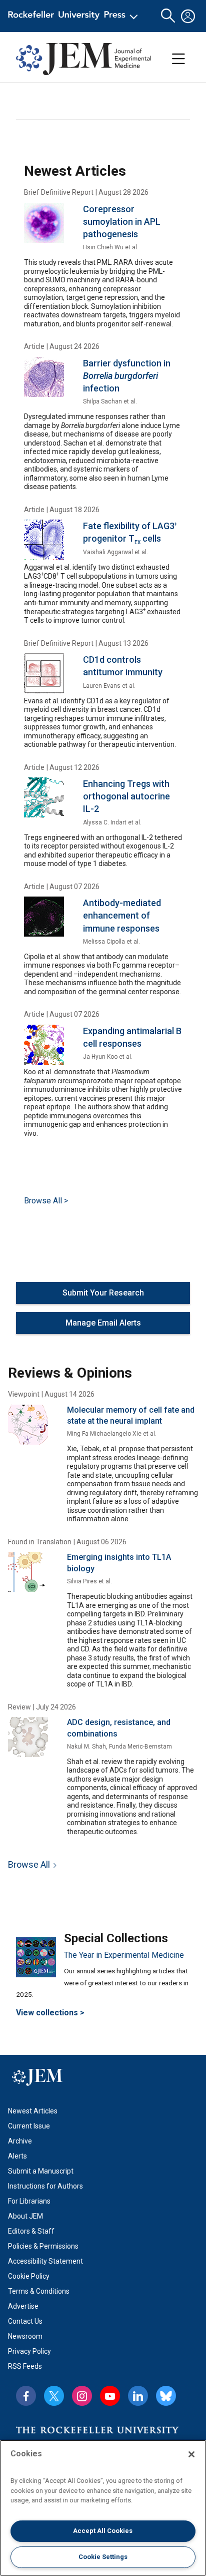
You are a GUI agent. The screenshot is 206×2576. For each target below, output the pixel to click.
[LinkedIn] (138, 2396)
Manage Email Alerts (103, 1323)
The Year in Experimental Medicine (124, 1955)
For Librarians (29, 2201)
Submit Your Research (103, 1293)
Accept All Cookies (103, 2531)
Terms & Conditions (39, 2291)
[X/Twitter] (54, 2396)
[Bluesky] (166, 2396)
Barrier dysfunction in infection (127, 376)
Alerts (17, 2156)
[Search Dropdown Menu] (168, 16)
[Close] (191, 2454)
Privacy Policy (29, 2351)
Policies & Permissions (43, 2246)
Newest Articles (33, 2111)
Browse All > (46, 1201)
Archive (20, 2141)
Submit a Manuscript (41, 2171)
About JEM (25, 2216)
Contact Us (25, 2321)
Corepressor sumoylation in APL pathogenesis (122, 222)
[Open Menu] (75, 16)
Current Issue (29, 2126)
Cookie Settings (103, 2557)
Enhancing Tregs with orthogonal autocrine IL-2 (126, 796)
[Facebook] (26, 2396)
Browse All (29, 1864)
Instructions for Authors (45, 2186)
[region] (103, 2508)
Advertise (23, 2306)
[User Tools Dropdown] (188, 16)
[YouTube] (110, 2396)
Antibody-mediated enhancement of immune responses (122, 915)
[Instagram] (82, 2396)
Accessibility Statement (45, 2261)
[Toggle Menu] (178, 59)
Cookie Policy (29, 2276)
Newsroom (25, 2336)
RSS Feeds (25, 2366)
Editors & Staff (31, 2231)
